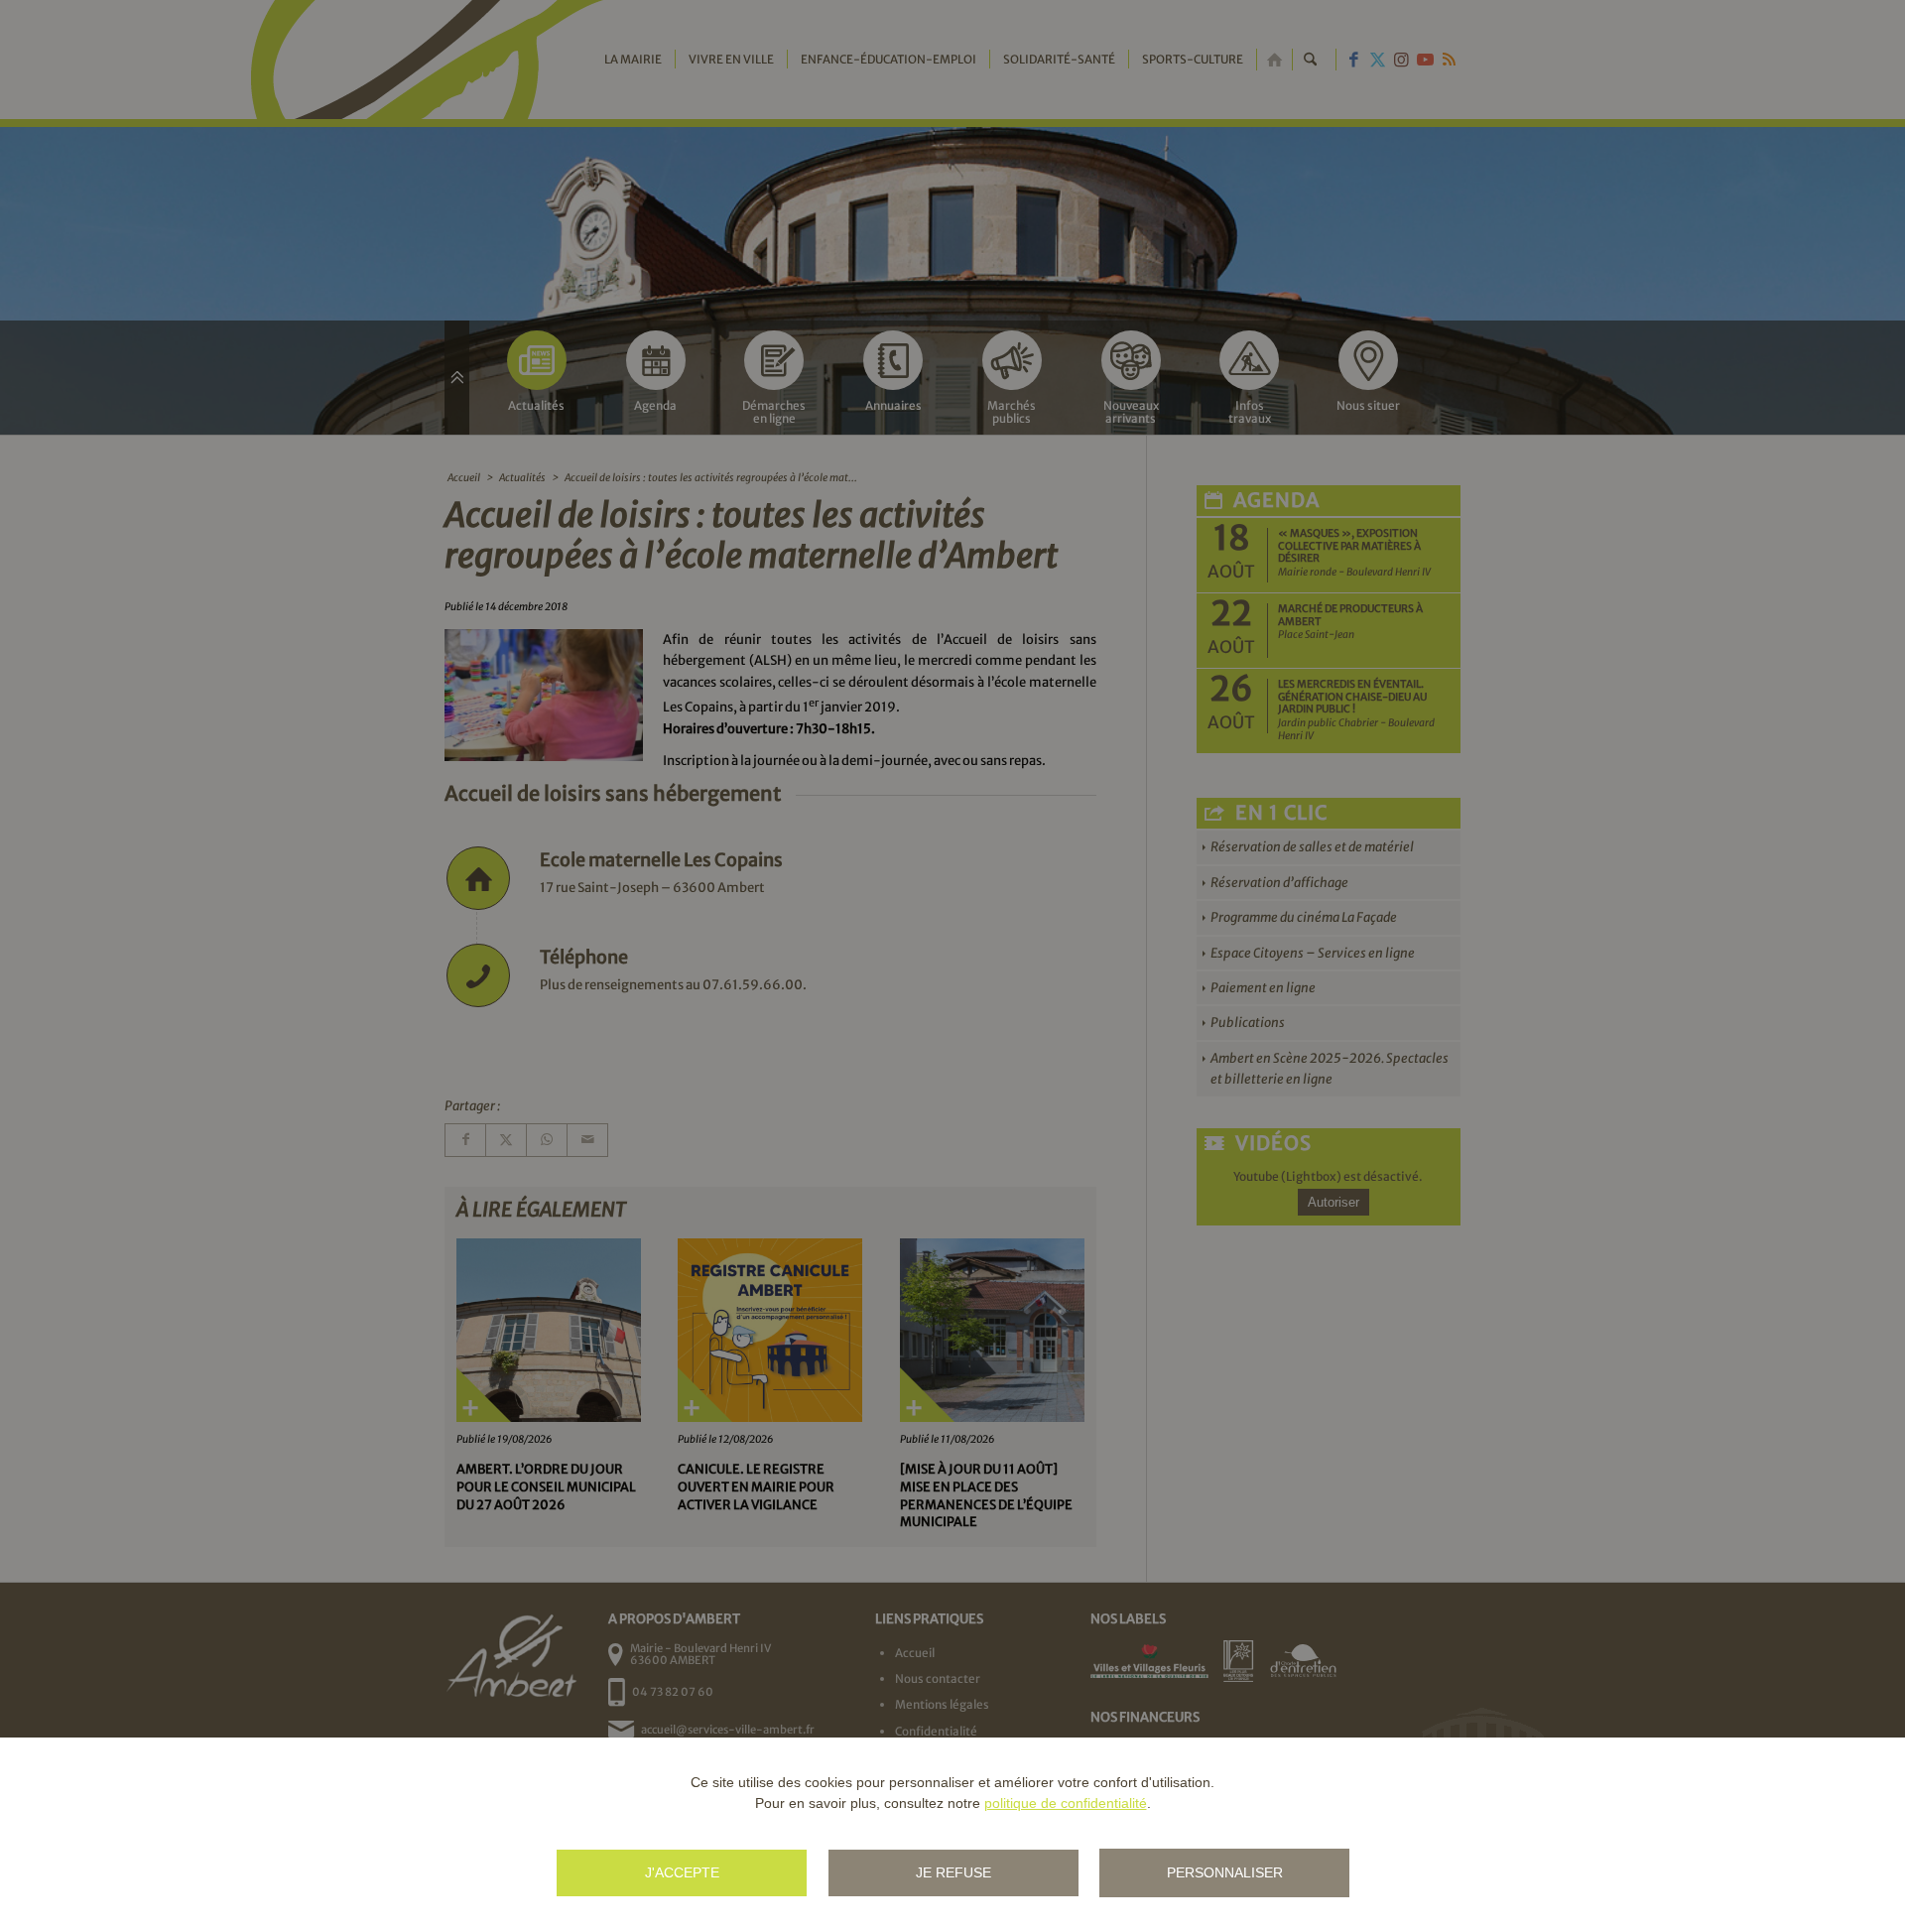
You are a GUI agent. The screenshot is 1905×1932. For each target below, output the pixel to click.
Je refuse (953, 1872)
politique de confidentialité (1066, 1803)
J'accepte (682, 1872)
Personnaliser (1225, 1872)
